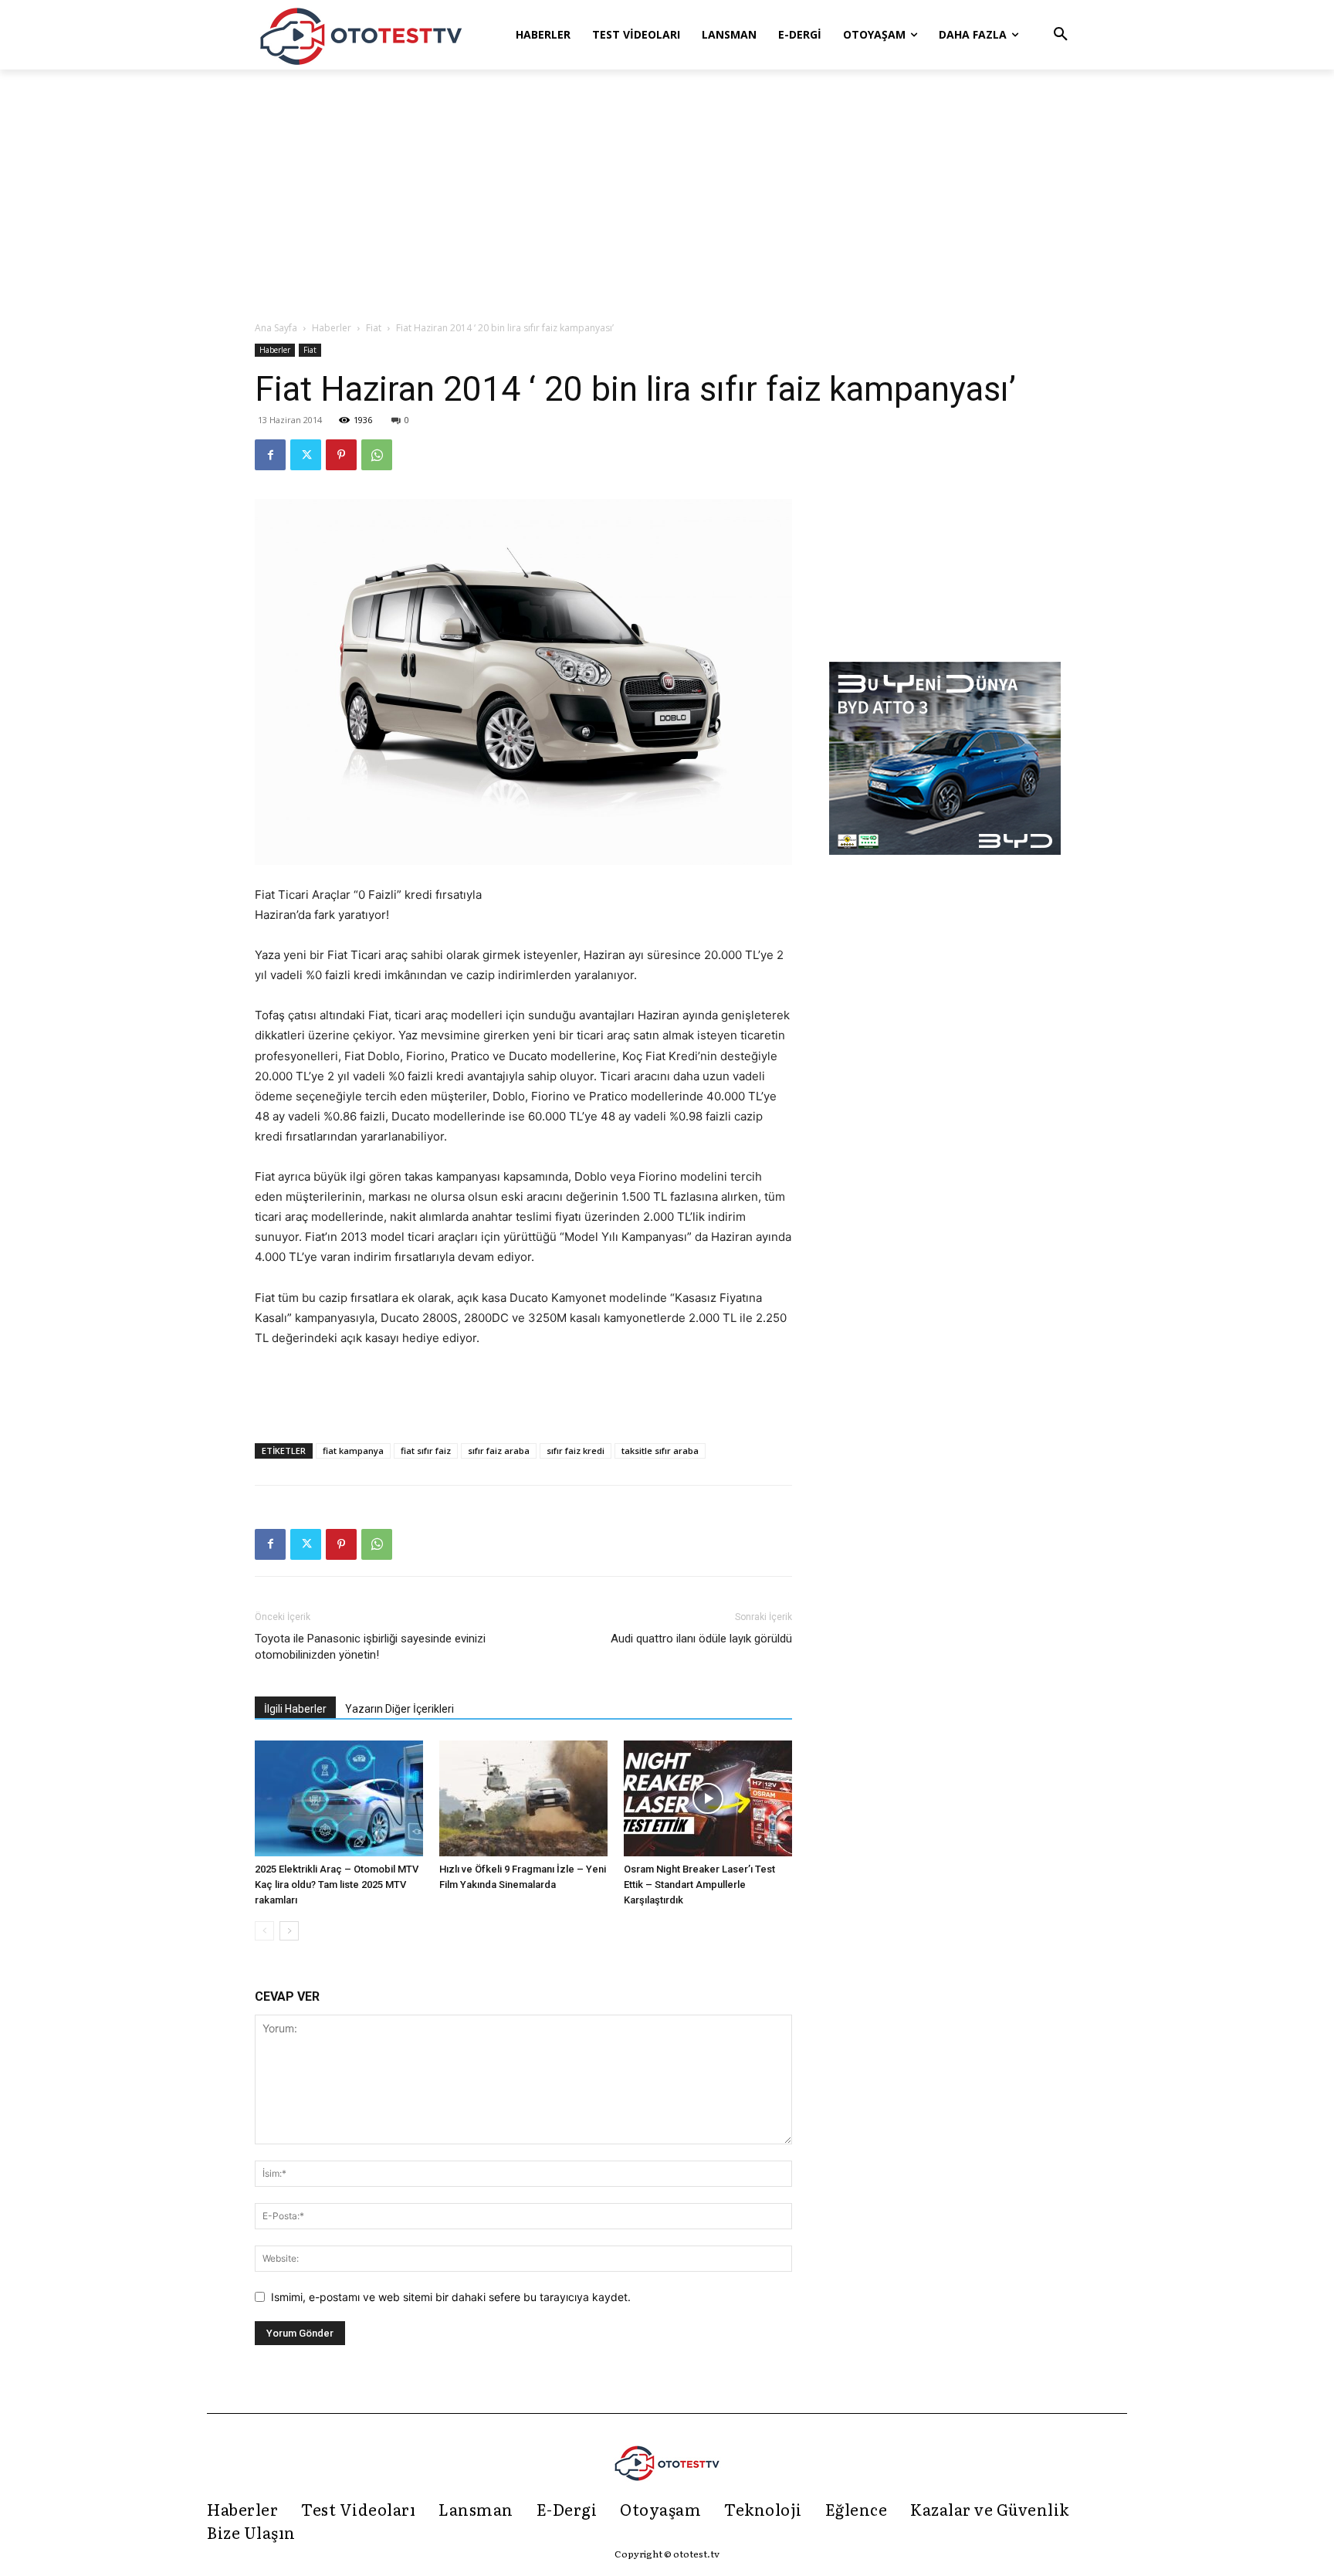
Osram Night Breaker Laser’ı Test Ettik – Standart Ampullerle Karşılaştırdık (699, 1885)
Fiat (374, 328)
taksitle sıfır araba (660, 1451)
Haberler (332, 328)
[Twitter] (306, 455)
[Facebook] (270, 455)
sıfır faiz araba (499, 1451)
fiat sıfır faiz (426, 1451)
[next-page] (289, 1931)
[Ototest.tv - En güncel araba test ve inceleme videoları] (361, 35)
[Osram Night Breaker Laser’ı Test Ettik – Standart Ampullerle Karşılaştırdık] (708, 1798)
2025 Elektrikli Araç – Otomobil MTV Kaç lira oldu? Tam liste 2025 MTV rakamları (337, 1885)
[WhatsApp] (377, 455)
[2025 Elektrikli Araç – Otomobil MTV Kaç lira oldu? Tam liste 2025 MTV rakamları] (339, 1798)
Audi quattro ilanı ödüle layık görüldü (701, 1639)
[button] (1061, 35)
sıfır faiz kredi (576, 1451)
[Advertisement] (667, 196)
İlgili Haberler (295, 1709)
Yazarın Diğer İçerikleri (400, 1709)
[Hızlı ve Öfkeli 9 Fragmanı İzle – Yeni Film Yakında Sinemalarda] (523, 1798)
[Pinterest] (341, 455)
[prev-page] (264, 1931)
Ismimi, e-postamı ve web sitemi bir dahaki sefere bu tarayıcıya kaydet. (451, 2297)
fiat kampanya (353, 1451)
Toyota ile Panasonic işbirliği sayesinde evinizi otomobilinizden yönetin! (370, 1647)
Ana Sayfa (276, 328)
